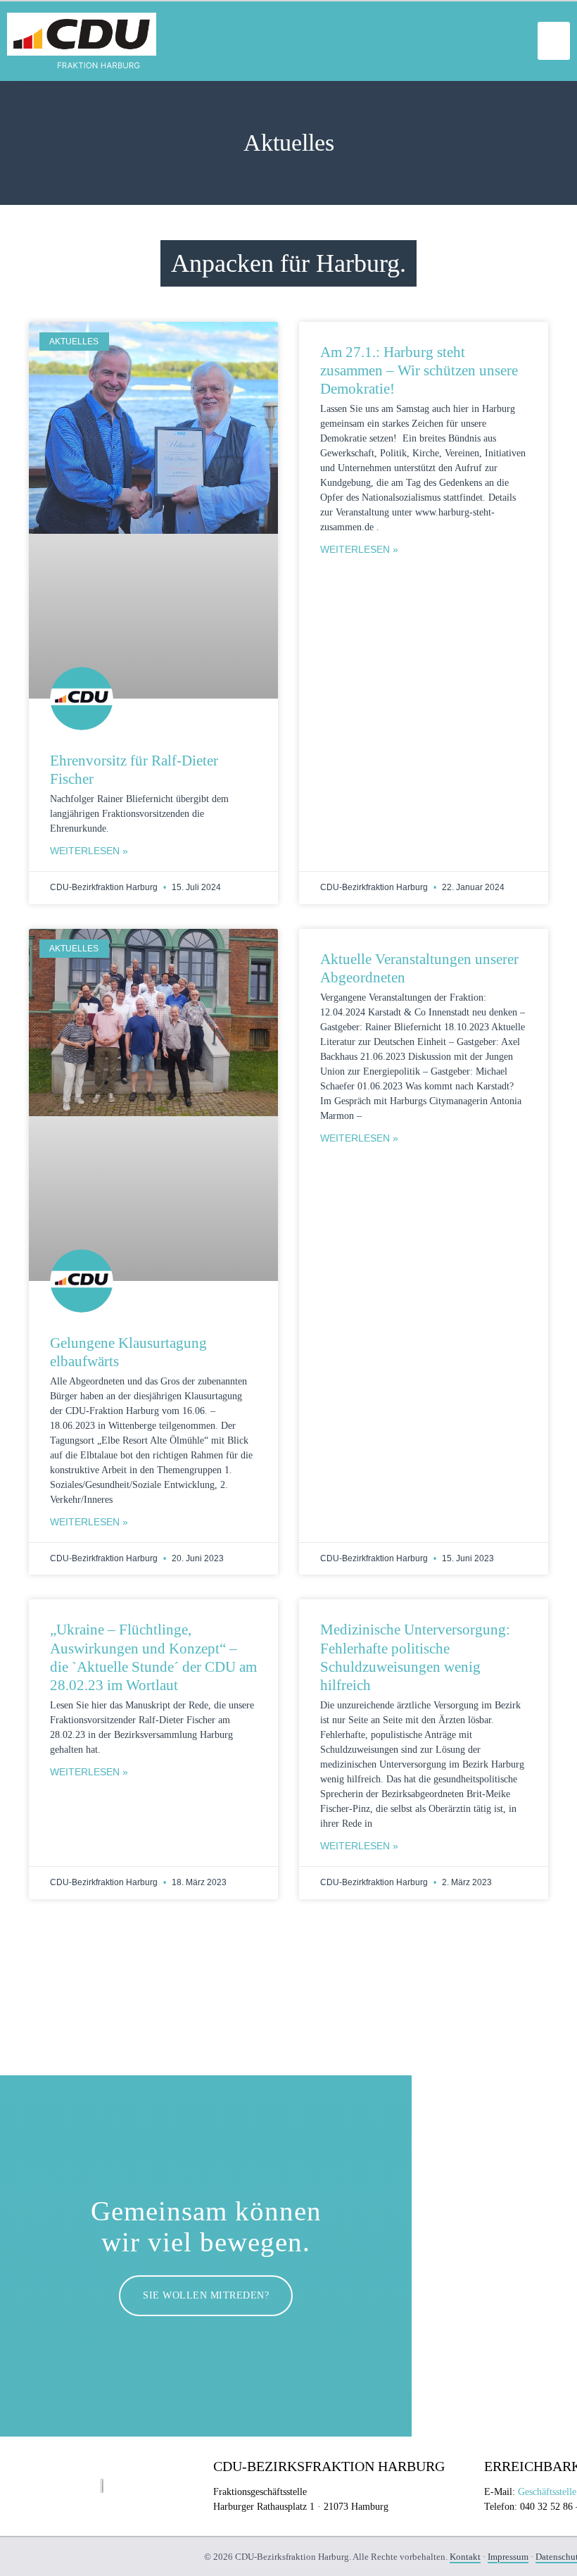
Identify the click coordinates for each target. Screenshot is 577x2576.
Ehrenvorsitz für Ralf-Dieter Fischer (134, 770)
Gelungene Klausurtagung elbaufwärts (128, 1352)
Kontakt (465, 2557)
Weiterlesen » (89, 851)
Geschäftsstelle (547, 2492)
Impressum (508, 2557)
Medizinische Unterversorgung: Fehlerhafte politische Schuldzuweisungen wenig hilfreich (415, 1657)
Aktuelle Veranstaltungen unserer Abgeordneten (419, 968)
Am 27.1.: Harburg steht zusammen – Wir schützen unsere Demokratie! (419, 371)
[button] (554, 41)
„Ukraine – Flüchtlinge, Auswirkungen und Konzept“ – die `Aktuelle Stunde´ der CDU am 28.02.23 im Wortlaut (153, 1657)
